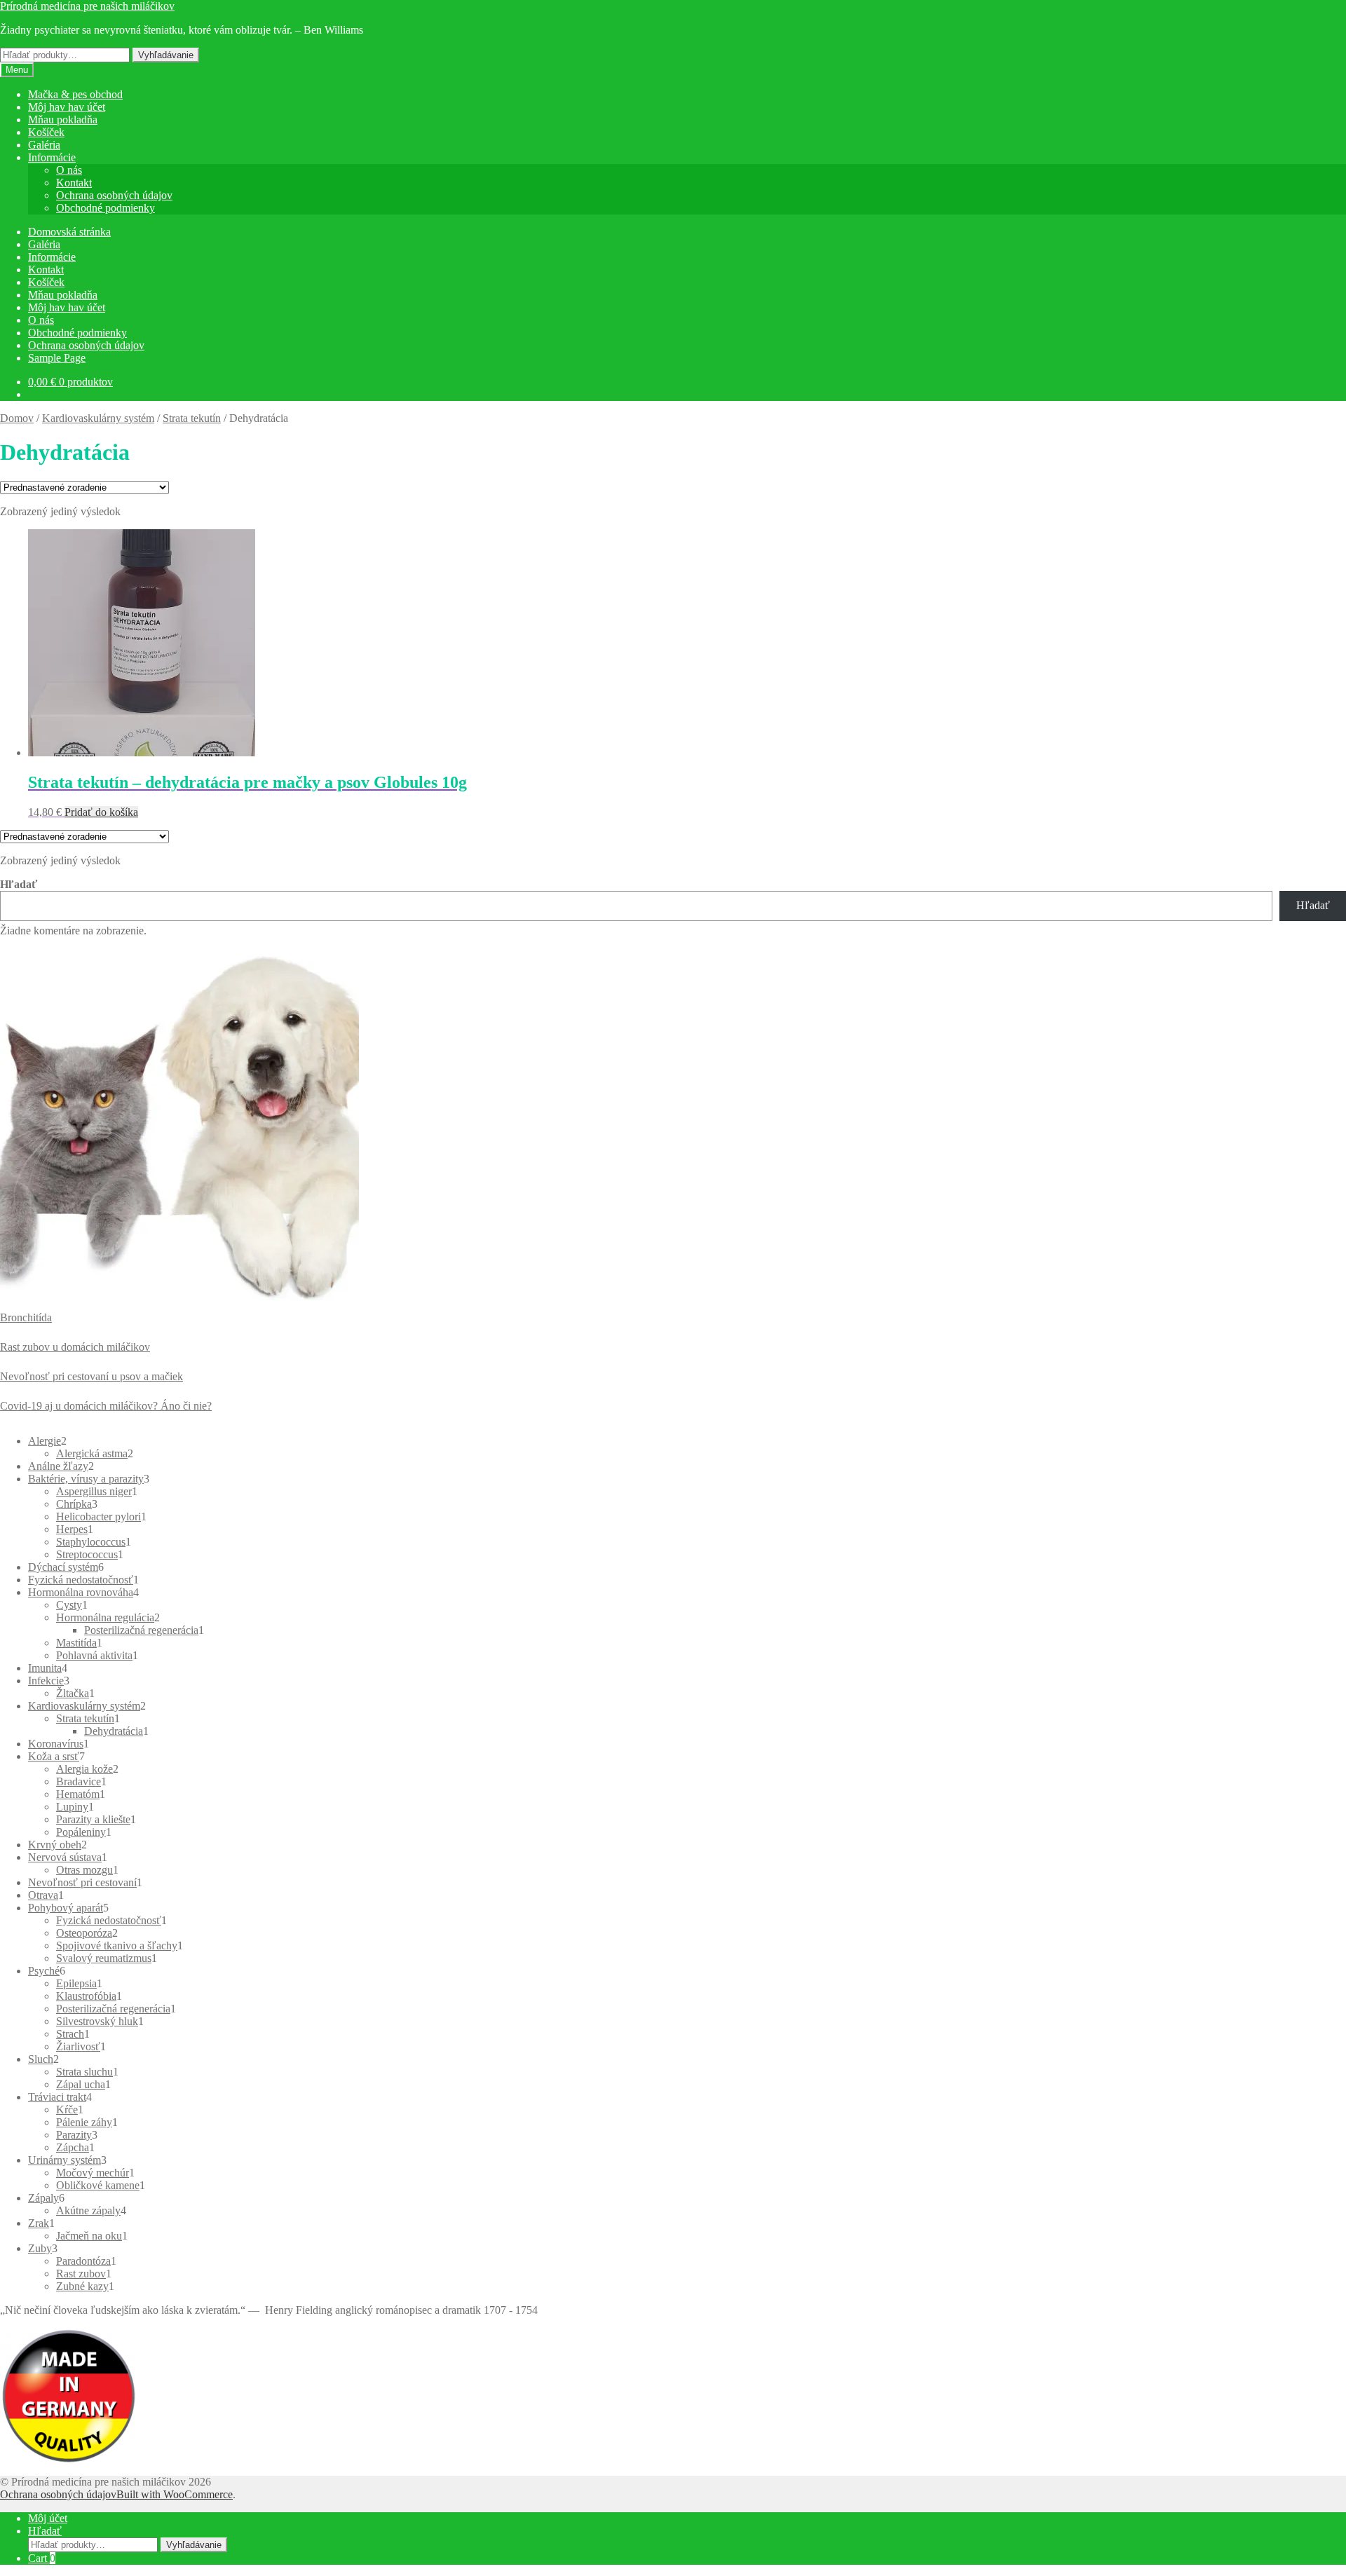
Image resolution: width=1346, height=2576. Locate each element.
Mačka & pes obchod (75, 94)
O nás (69, 170)
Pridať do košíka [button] (101, 812)
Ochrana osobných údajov (114, 195)
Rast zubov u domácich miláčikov (75, 1347)
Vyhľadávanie (166, 55)
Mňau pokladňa (63, 120)
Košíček (46, 132)
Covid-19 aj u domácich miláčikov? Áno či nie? (106, 1406)
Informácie (52, 157)
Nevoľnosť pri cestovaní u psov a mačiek (91, 1376)
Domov (17, 418)
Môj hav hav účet (67, 107)
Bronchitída (26, 1317)
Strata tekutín (192, 418)
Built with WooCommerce (175, 2494)
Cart (42, 2558)
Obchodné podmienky (106, 208)
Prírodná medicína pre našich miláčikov (87, 6)
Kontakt (74, 183)
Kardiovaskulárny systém (98, 418)
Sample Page (57, 358)
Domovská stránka (69, 232)
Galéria (44, 145)
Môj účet (48, 2518)
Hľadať (19, 884)
